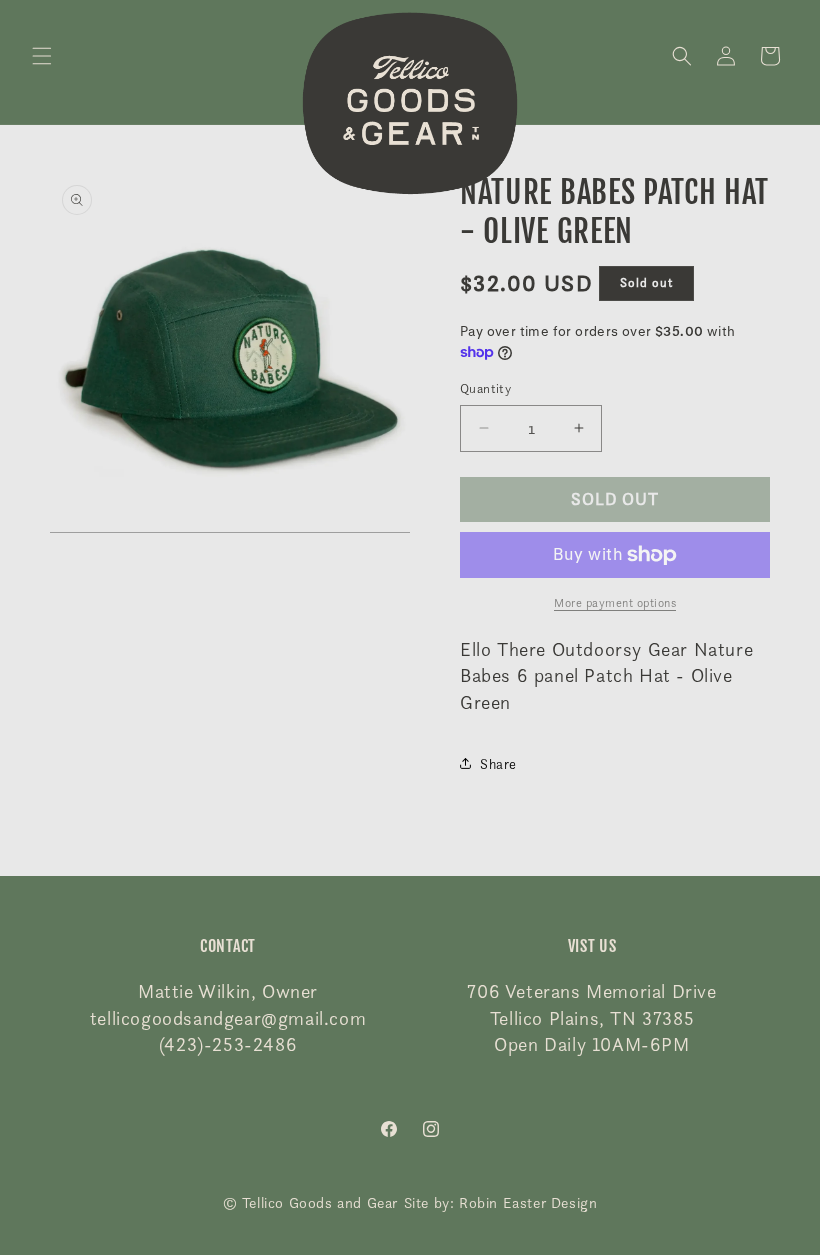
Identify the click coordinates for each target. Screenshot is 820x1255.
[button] (42, 56)
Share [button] (498, 763)
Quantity (485, 388)
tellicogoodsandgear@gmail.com (228, 1018)
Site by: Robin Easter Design (501, 1203)
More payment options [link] (615, 602)
